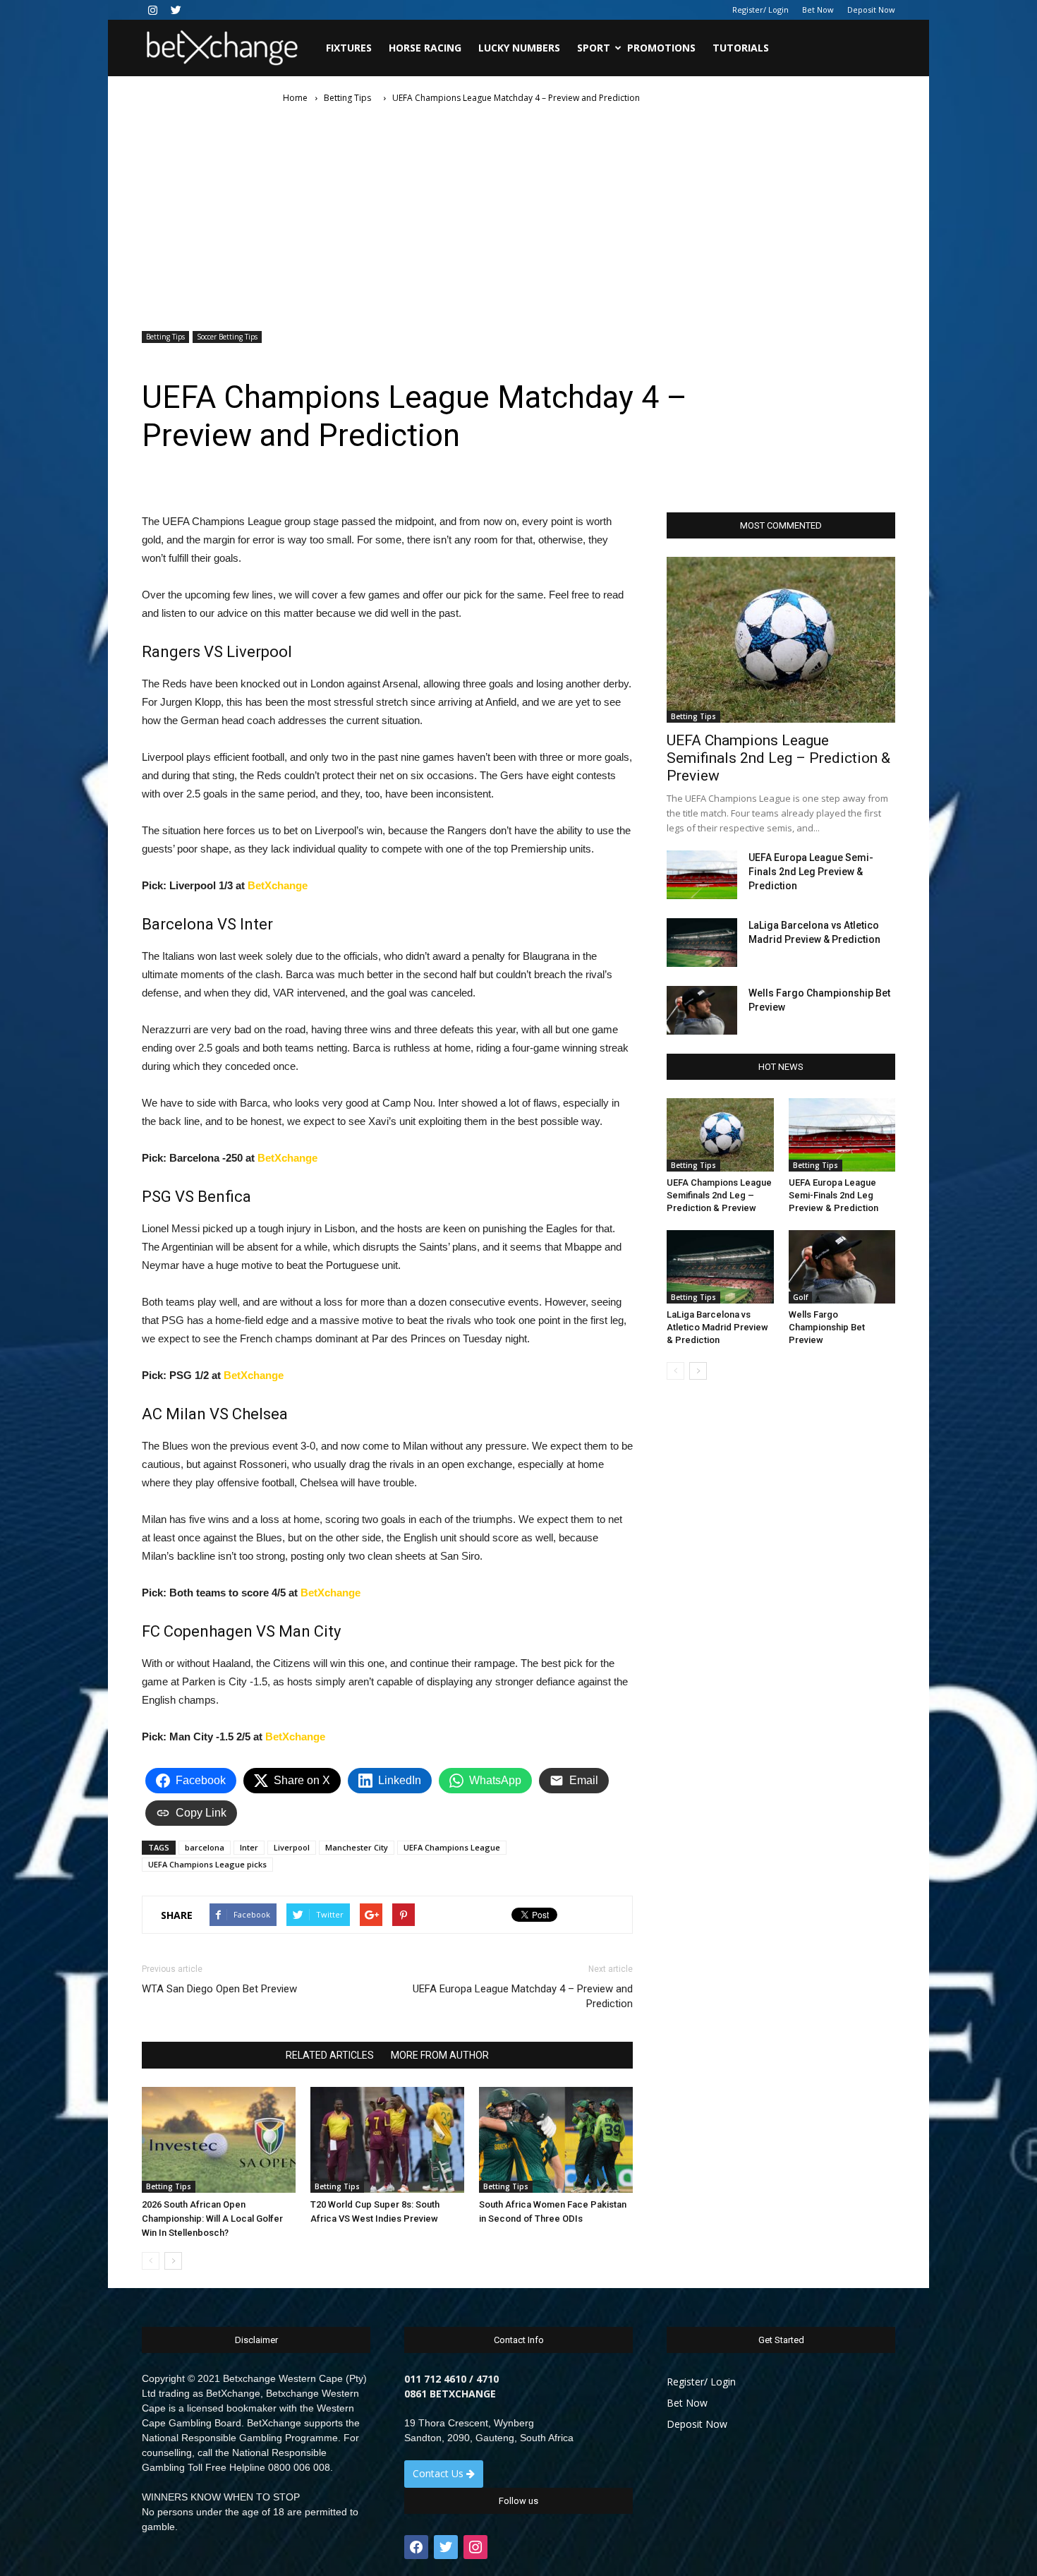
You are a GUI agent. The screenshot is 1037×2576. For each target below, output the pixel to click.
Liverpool (292, 1847)
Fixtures (349, 48)
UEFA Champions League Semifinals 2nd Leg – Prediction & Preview (778, 758)
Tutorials (741, 48)
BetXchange (278, 885)
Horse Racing (425, 48)
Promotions (661, 48)
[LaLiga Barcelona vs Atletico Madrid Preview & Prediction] (702, 943)
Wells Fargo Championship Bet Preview (827, 1327)
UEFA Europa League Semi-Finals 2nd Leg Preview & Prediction (811, 872)
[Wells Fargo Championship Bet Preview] (702, 1010)
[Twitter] (176, 10)
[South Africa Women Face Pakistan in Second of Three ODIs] (556, 2140)
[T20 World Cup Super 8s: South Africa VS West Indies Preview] (387, 2140)
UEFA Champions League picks (207, 1864)
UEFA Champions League (452, 1847)
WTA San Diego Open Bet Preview (219, 1989)
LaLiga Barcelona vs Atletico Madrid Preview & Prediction (717, 1327)
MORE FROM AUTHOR (440, 2055)
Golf (800, 1297)
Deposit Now (871, 10)
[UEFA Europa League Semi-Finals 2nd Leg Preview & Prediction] (702, 875)
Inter (249, 1847)
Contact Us (439, 2473)
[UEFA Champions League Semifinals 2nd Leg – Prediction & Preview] (781, 640)
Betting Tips (165, 337)
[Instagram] (152, 10)
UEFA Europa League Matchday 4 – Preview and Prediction (523, 1996)
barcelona (205, 1847)
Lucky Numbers (519, 48)
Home (295, 98)
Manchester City (357, 1847)
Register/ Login (760, 10)
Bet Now (818, 10)
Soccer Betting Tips (227, 337)
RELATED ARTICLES (330, 2055)
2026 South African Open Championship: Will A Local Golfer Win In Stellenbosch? (212, 2219)
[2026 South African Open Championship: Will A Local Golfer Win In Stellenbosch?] (219, 2140)
